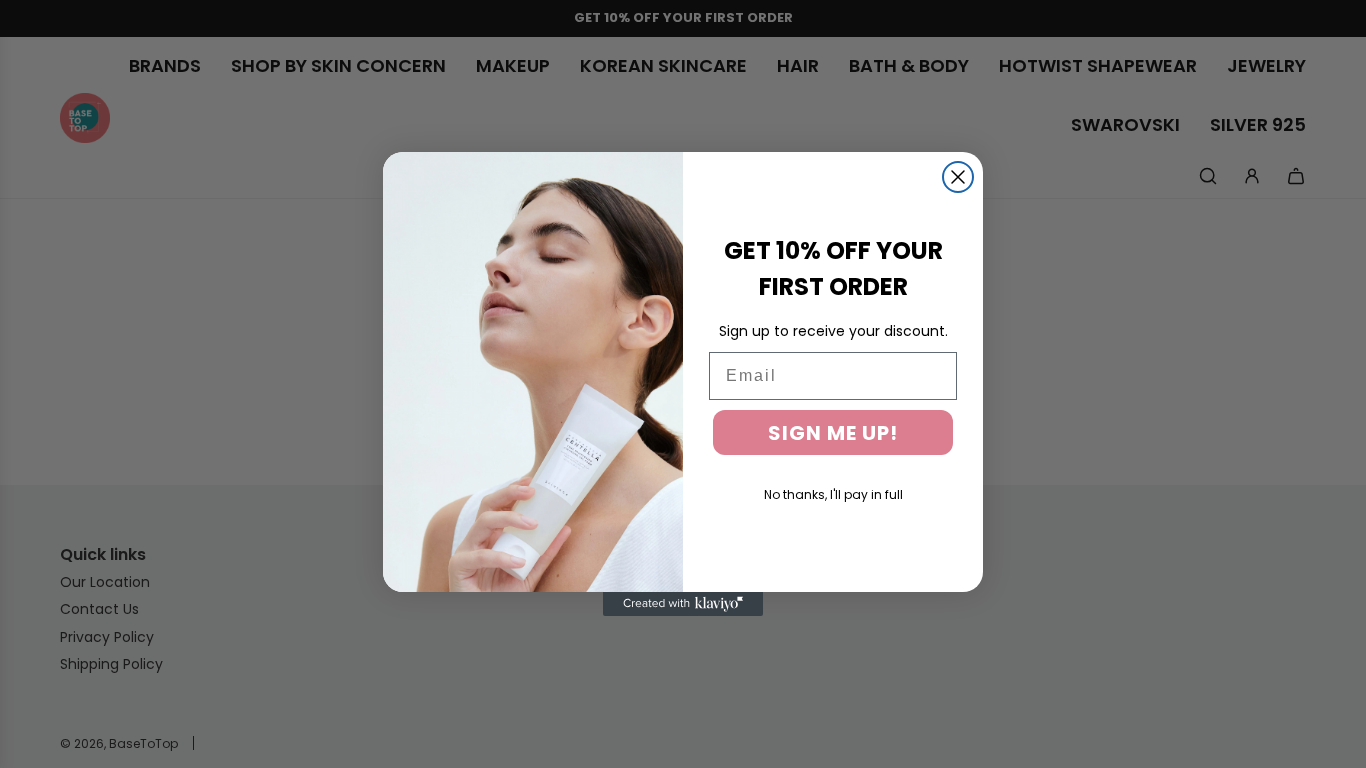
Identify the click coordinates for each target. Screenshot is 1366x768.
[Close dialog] (958, 177)
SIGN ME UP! (833, 433)
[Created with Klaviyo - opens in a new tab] (683, 604)
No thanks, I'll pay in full (833, 494)
